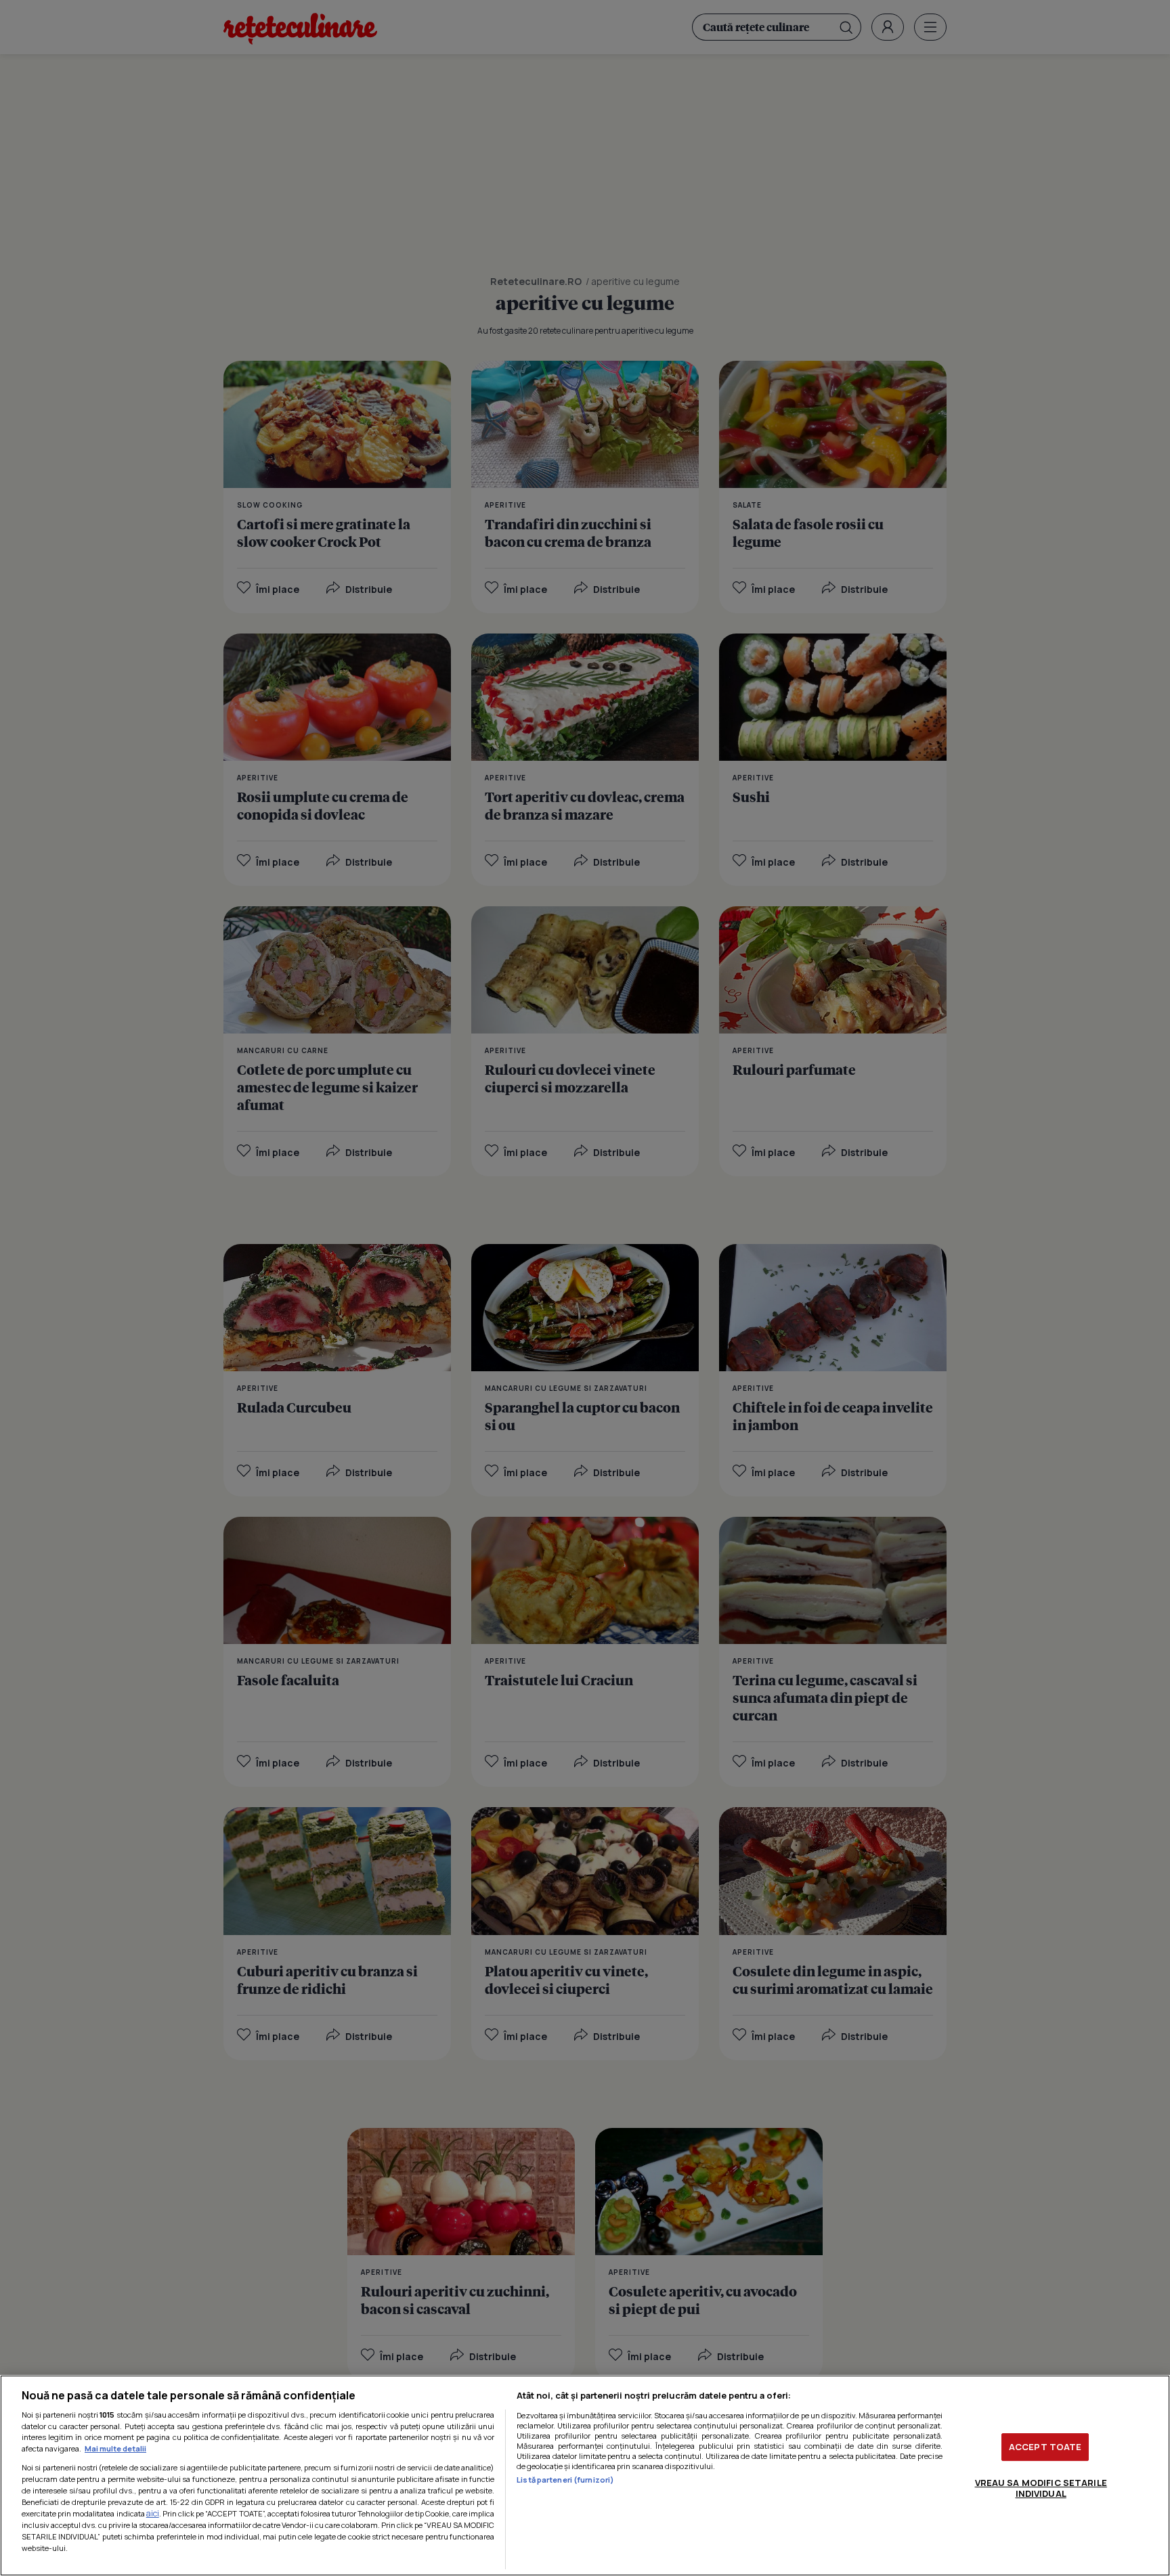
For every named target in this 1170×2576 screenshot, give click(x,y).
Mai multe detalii (115, 2448)
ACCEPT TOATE (1045, 2447)
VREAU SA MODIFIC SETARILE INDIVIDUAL (1041, 2488)
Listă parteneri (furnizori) (565, 2480)
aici (153, 2513)
